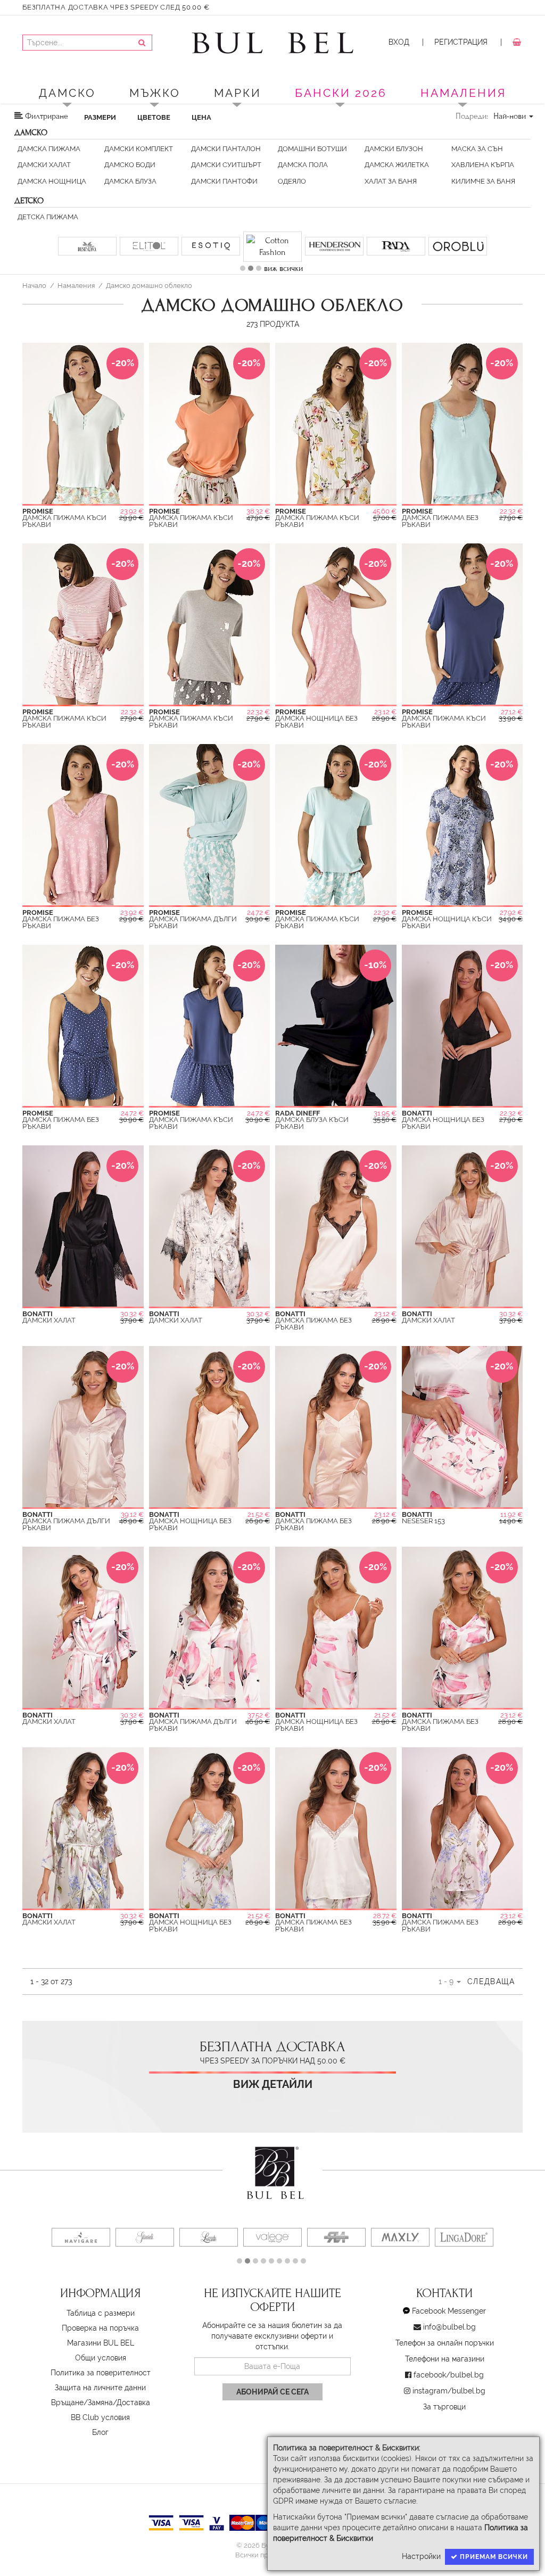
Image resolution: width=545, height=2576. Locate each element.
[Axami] (483, 2225)
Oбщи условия (101, 2346)
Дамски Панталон (226, 149)
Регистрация (461, 42)
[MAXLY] (174, 2225)
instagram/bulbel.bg (449, 2379)
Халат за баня (391, 181)
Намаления (76, 273)
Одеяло (292, 181)
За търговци (444, 2395)
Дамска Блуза (130, 181)
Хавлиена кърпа (483, 165)
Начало (34, 273)
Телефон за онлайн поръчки (445, 2331)
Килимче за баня (483, 181)
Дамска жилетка (397, 165)
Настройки (421, 2556)
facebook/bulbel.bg (449, 2363)
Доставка (133, 2390)
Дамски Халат (44, 165)
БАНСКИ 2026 (341, 93)
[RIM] (419, 2225)
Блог (100, 2420)
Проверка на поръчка (100, 2316)
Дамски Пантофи (224, 181)
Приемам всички (493, 2557)
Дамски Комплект (139, 149)
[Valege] (46, 2225)
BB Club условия (100, 2405)
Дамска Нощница (52, 181)
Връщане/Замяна (82, 2390)
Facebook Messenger (449, 2299)
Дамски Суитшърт (226, 165)
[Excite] (355, 2225)
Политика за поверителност (101, 2360)
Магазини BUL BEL (101, 2331)
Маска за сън (477, 149)
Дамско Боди (130, 165)
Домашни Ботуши (312, 149)
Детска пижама (48, 217)
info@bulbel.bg (449, 2315)
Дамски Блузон (394, 149)
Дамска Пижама (49, 149)
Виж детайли (273, 2072)
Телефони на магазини (445, 2347)
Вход (399, 42)
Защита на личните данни (100, 2375)
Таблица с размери (101, 2301)
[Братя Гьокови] (110, 2225)
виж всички (283, 257)
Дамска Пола (303, 165)
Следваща (491, 1969)
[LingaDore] (238, 2225)
